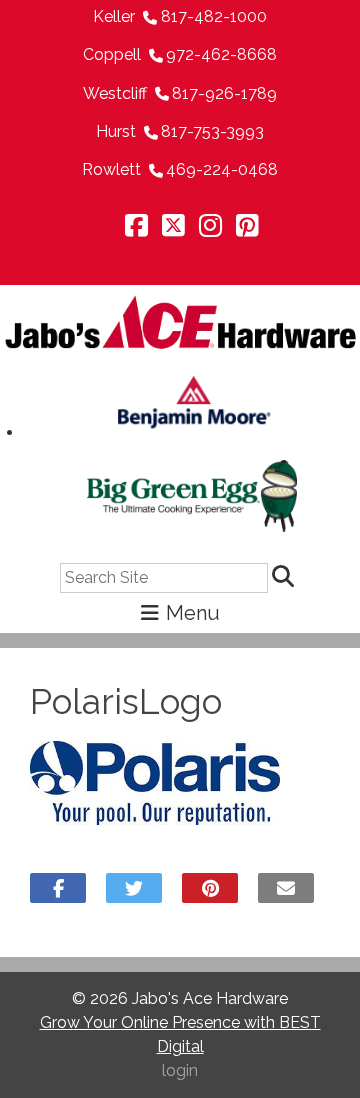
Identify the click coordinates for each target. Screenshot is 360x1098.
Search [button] (286, 578)
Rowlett (111, 169)
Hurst (116, 131)
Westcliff (115, 93)
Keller (114, 16)
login (180, 1070)
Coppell (112, 54)
